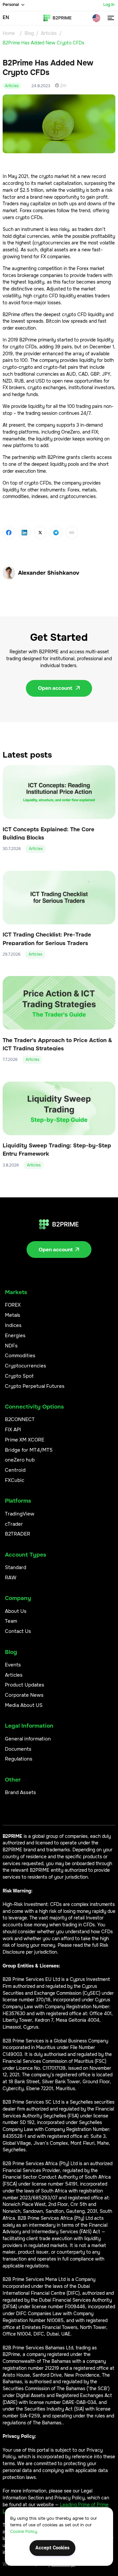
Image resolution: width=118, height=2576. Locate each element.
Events (13, 1665)
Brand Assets (20, 1792)
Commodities (20, 1356)
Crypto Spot (19, 1376)
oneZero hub (20, 1460)
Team (11, 1621)
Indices (13, 1325)
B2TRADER (18, 1534)
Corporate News (24, 1695)
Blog (29, 33)
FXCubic (15, 1480)
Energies (15, 1336)
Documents (18, 1749)
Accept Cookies (52, 2548)
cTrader (14, 1524)
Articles (49, 33)
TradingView (20, 1514)
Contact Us (18, 1631)
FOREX (13, 1305)
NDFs (11, 1346)
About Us (16, 1611)
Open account (59, 688)
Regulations (19, 1759)
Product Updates (25, 1685)
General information (28, 1739)
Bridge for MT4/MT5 (29, 1450)
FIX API (13, 1430)
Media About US (24, 1705)
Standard (16, 1567)
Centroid (15, 1470)
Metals (13, 1315)
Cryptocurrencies (26, 1366)
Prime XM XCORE (25, 1440)
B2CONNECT (20, 1419)
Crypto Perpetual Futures (35, 1386)
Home (9, 33)
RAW (11, 1578)
